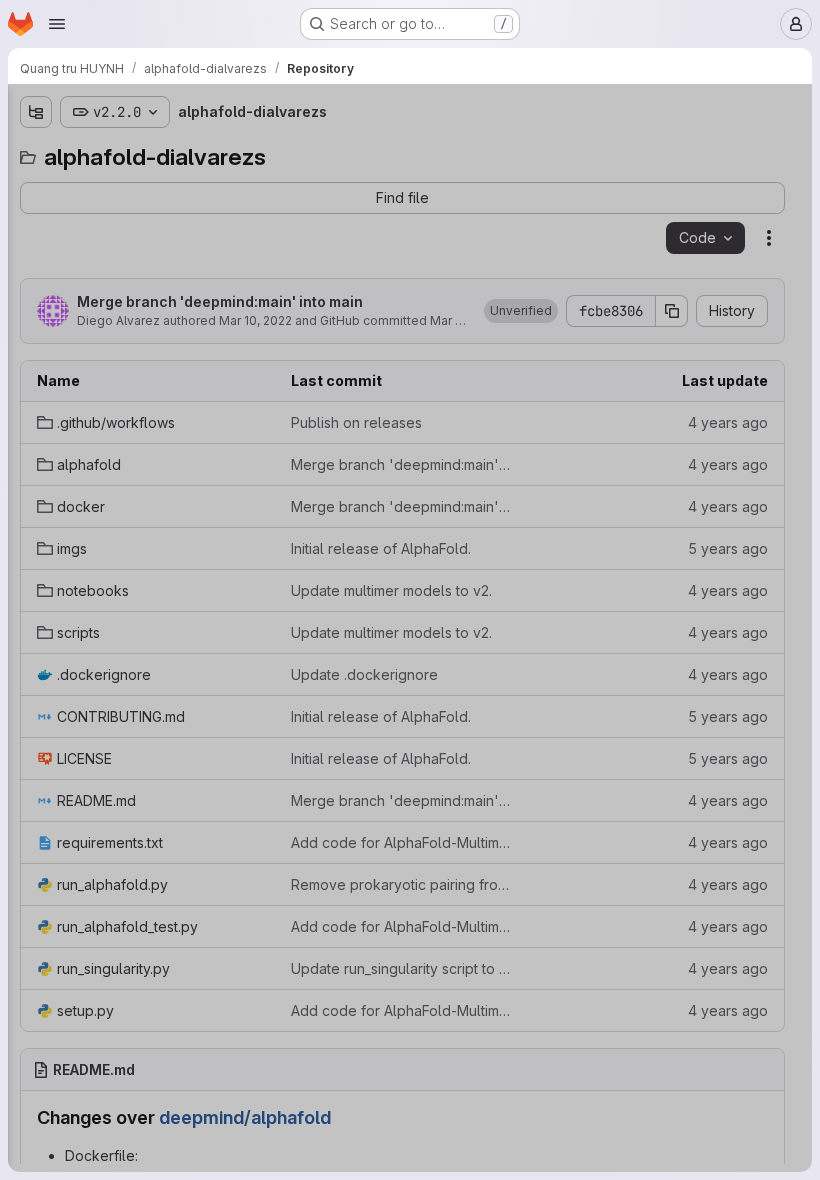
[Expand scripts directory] (36, 347)
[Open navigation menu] (57, 24)
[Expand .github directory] (36, 187)
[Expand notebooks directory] (36, 315)
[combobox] (164, 151)
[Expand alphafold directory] (36, 219)
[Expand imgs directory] (36, 283)
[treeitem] (166, 187)
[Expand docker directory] (36, 251)
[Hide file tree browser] (36, 112)
